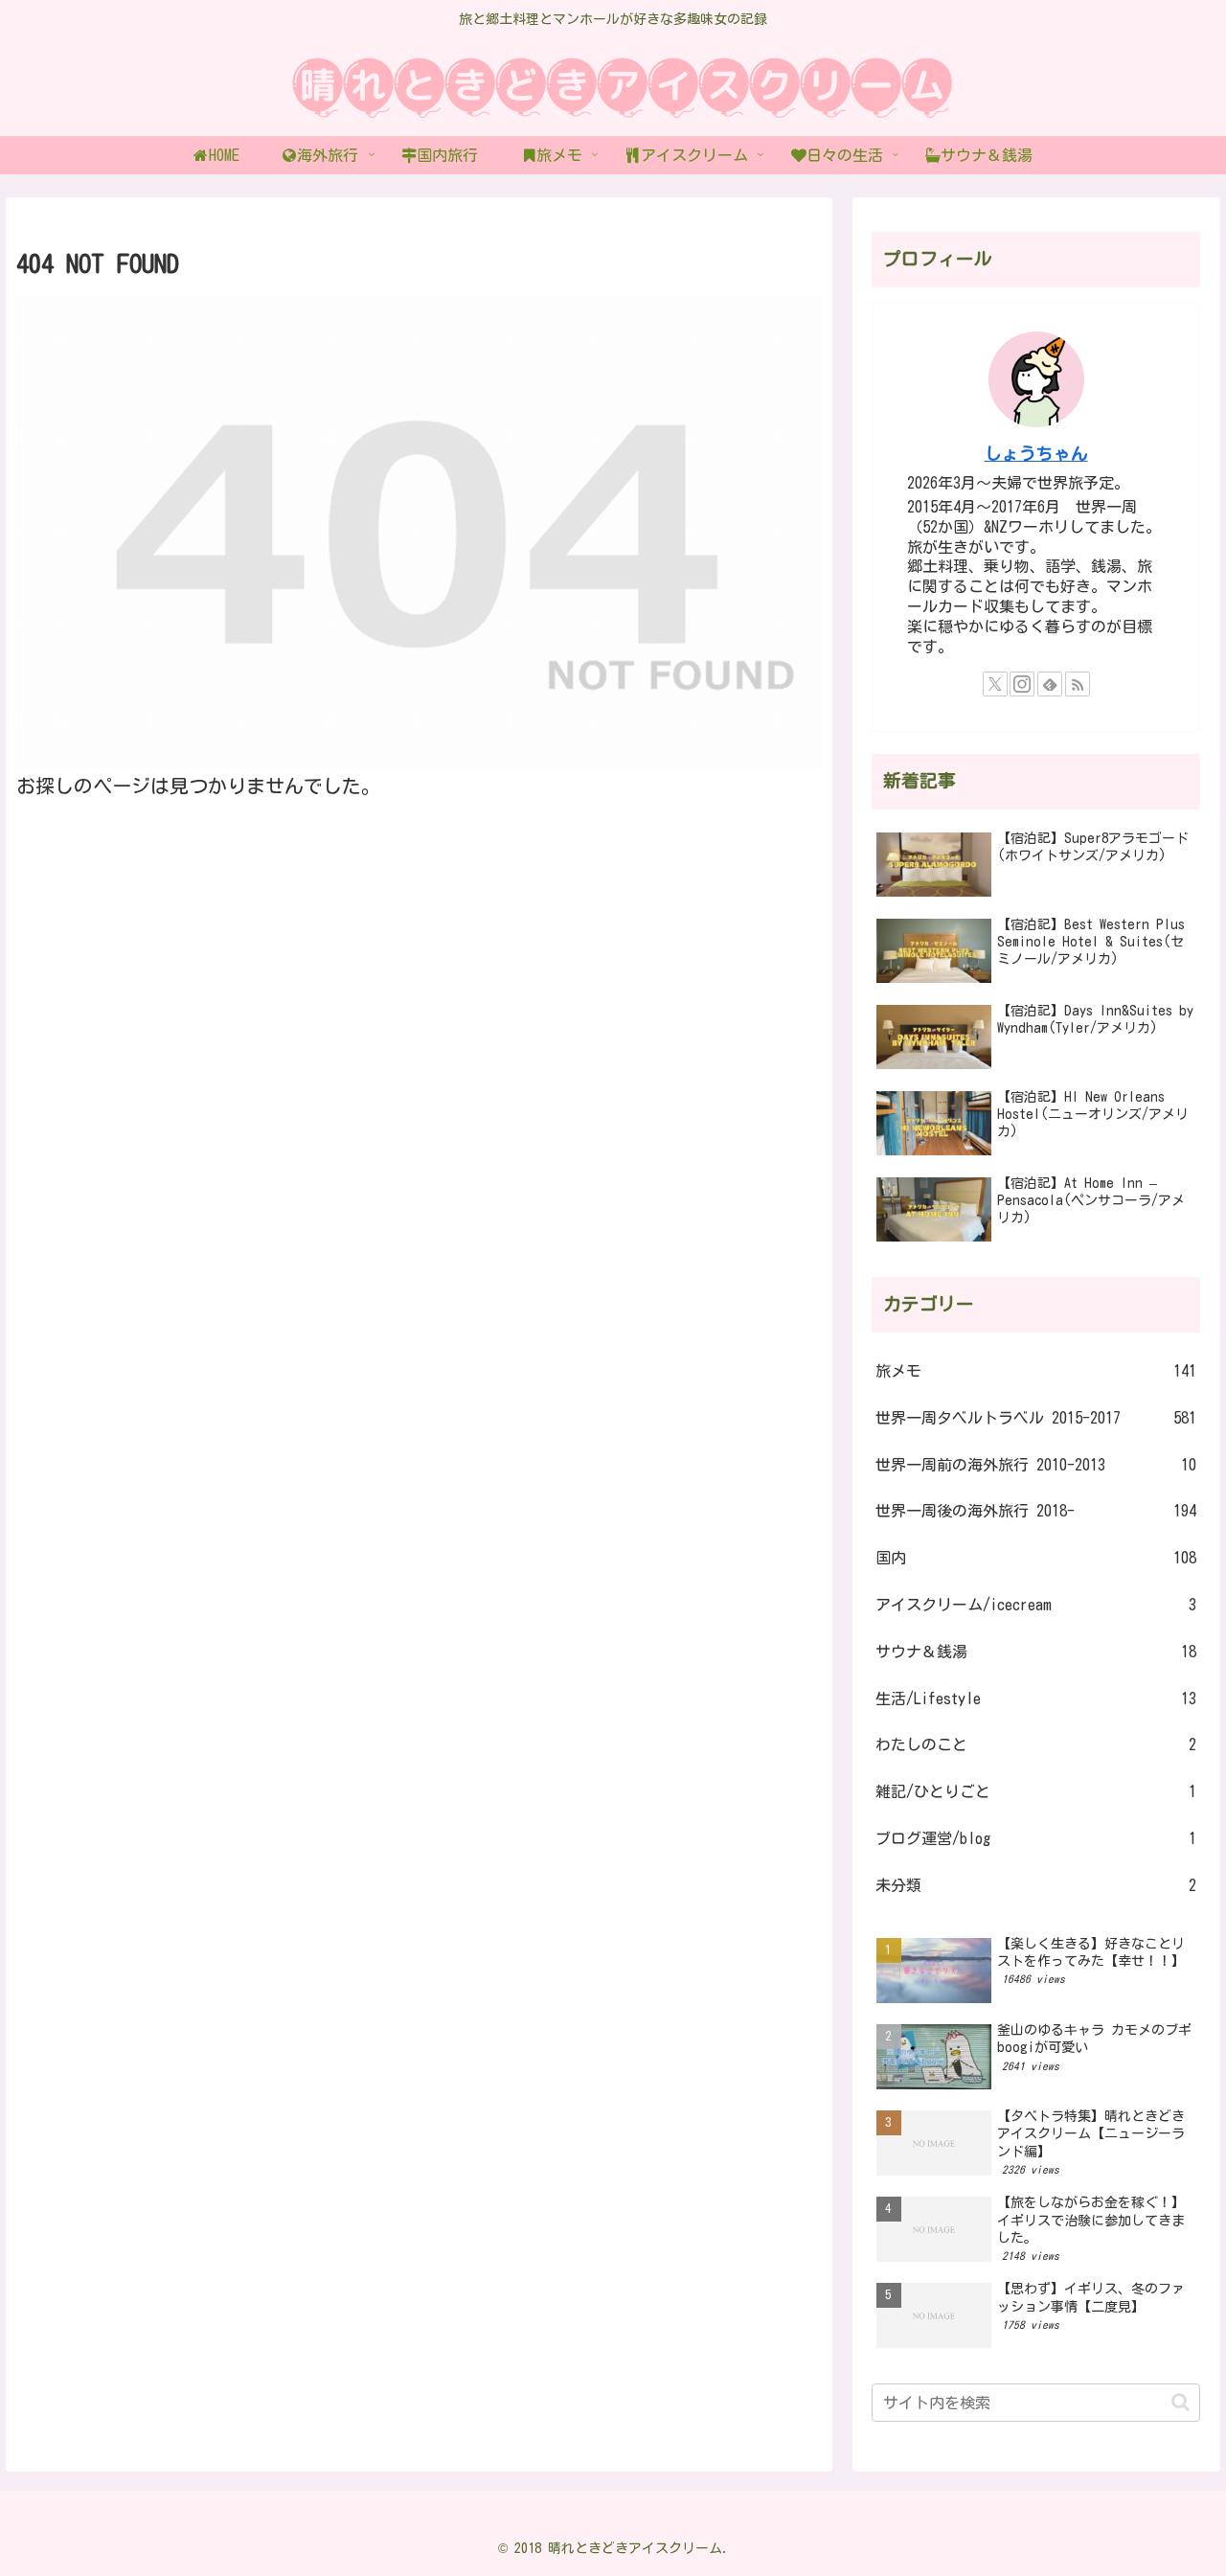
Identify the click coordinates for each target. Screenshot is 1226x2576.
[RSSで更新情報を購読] (1078, 684)
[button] (1181, 2402)
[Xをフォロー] (995, 684)
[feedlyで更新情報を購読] (1050, 684)
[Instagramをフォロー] (1022, 684)
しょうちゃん (1036, 454)
